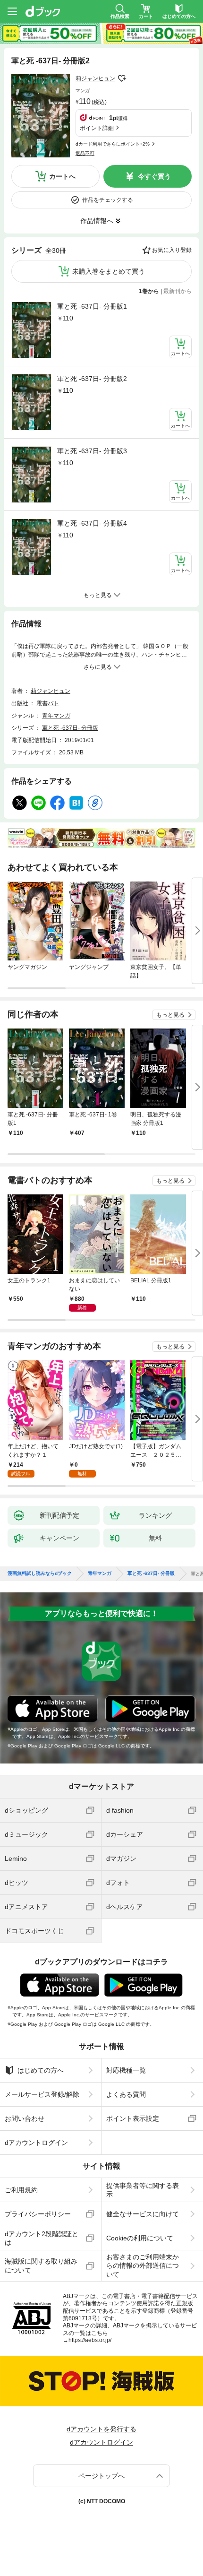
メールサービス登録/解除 (42, 2094)
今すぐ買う (154, 176)
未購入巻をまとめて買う (109, 271)
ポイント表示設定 (133, 2118)
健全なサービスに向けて (143, 2214)
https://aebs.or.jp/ (90, 2340)
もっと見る (170, 1015)
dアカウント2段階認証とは (42, 2238)
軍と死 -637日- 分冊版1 (92, 306)
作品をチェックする (108, 200)
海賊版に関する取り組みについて (41, 2265)
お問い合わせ (25, 2118)
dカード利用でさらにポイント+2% (113, 144)
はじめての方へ (41, 2070)
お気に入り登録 (172, 250)
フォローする (122, 78)
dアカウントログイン (36, 2143)
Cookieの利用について (140, 2238)
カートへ (62, 176)
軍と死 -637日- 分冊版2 (92, 379)
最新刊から (178, 291)
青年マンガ (56, 716)
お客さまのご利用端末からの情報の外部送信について (143, 2265)
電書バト (48, 703)
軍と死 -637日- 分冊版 (70, 728)
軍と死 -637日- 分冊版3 (92, 451)
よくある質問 (126, 2094)
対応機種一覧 (126, 2070)
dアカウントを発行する (101, 2429)
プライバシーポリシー (38, 2214)
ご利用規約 (21, 2190)
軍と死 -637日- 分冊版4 (92, 523)
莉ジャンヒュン (95, 78)
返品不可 (85, 153)
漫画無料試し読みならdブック (40, 1573)
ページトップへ (101, 2476)
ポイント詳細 (97, 128)
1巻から (149, 291)
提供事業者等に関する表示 (143, 2190)
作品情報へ (97, 221)
